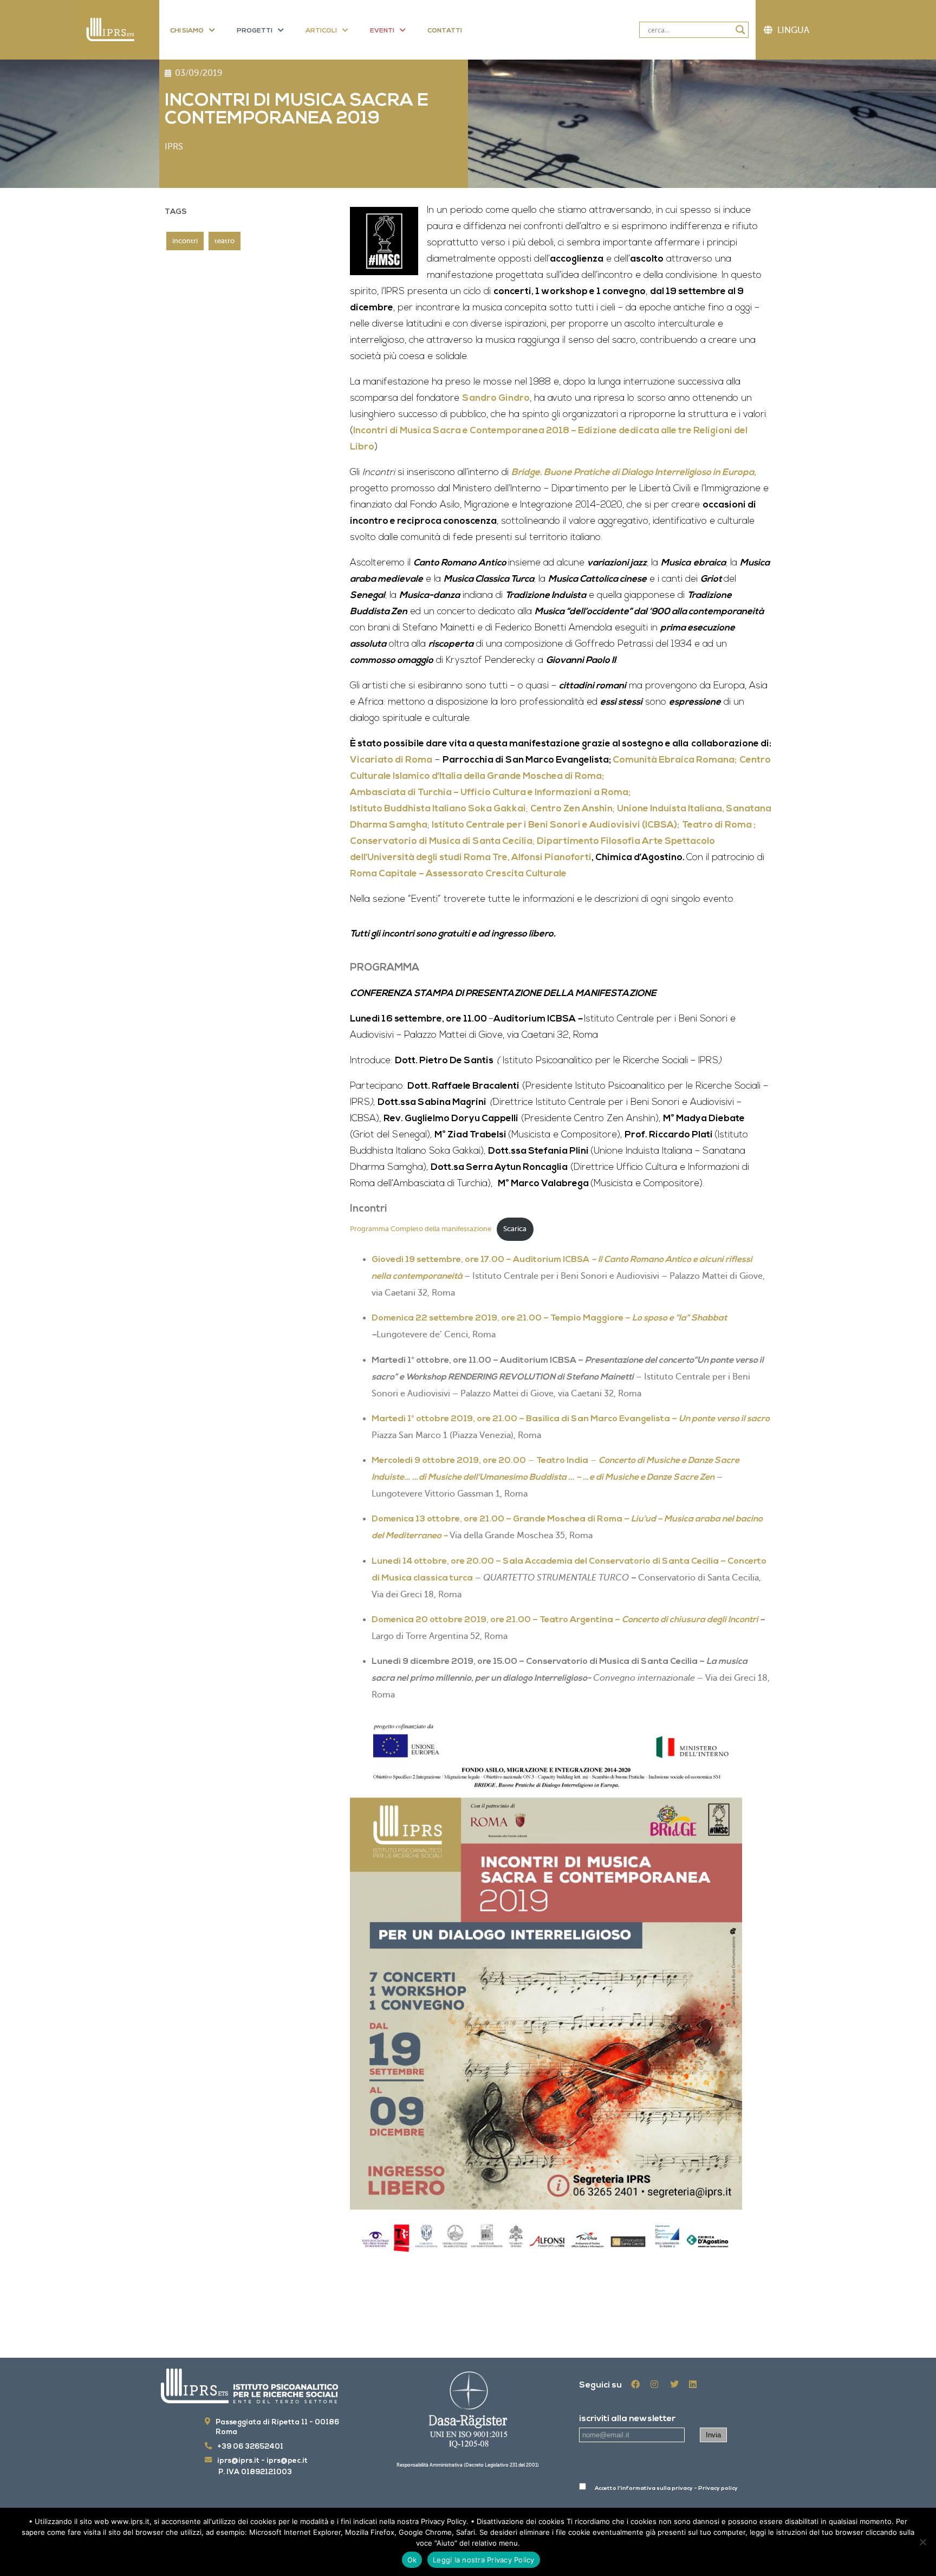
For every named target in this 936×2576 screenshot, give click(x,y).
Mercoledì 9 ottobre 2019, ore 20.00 (449, 1461)
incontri (185, 241)
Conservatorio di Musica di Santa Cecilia (441, 841)
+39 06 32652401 (250, 2447)
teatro (225, 241)
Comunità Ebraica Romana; (675, 760)
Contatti (445, 31)
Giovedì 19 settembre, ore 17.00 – (442, 1260)
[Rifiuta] (922, 2542)
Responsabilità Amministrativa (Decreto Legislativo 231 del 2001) (468, 2465)
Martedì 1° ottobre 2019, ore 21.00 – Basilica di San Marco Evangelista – (525, 1419)
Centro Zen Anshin (571, 809)
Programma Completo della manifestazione (421, 1229)
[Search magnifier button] (740, 30)
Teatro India (562, 1461)
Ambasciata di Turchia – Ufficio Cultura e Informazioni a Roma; (490, 793)
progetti (255, 31)
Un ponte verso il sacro (724, 1419)
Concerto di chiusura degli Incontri (691, 1620)
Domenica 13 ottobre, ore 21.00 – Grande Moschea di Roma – (501, 1519)
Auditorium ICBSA (551, 1260)
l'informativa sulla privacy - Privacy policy (678, 2489)
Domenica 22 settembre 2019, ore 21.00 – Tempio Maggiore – (502, 1318)
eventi (382, 31)
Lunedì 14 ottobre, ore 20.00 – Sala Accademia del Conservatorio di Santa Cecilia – (550, 1562)
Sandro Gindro (496, 398)
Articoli (321, 31)
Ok (412, 2560)
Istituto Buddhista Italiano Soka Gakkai (438, 809)
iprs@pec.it (287, 2461)
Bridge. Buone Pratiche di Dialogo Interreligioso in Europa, (634, 473)
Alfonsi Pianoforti (551, 858)
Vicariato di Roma (391, 760)
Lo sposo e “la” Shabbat (680, 1318)
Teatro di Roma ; (719, 825)
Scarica (515, 1229)
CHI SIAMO (187, 31)
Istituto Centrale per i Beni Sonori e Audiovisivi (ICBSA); (555, 825)
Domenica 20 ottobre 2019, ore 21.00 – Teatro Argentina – (497, 1620)
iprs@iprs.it (238, 2461)
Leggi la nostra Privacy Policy (484, 2560)
